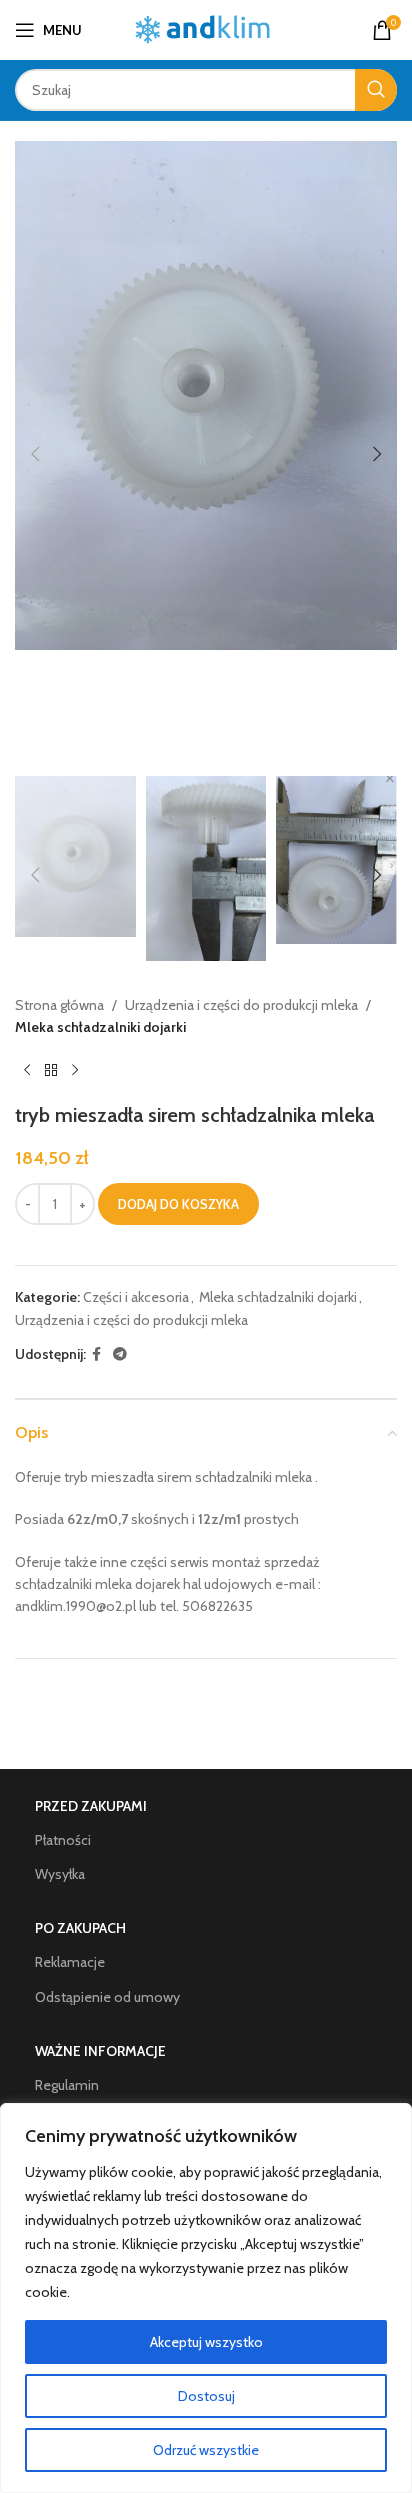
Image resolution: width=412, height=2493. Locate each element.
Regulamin (67, 2085)
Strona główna (59, 1005)
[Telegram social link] (120, 1354)
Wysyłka (60, 1874)
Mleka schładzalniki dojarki (100, 1027)
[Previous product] (27, 1071)
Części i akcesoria (136, 1297)
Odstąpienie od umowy (107, 1997)
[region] (206, 2298)
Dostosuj (206, 2396)
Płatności (63, 1840)
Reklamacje (70, 1962)
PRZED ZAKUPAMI (91, 1806)
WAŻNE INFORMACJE (100, 2051)
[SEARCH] (376, 90)
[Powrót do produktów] (51, 1071)
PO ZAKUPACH (80, 1928)
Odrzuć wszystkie (206, 2450)
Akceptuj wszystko (206, 2342)
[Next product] (75, 1071)
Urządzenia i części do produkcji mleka (241, 1005)
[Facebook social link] (96, 1354)
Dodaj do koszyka (178, 1204)
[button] (35, 454)
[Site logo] (206, 28)
